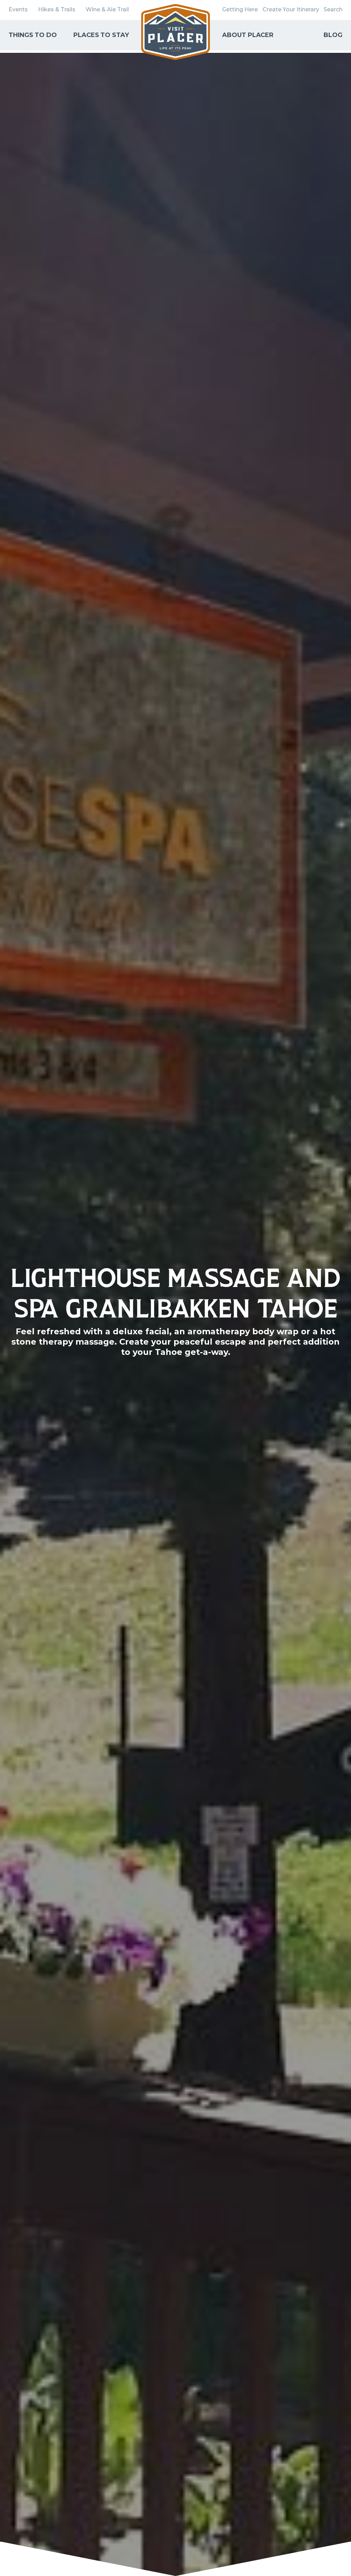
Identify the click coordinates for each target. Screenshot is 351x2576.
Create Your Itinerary (291, 9)
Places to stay (101, 35)
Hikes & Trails (57, 9)
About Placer (248, 35)
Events (18, 9)
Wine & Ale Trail (107, 9)
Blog (333, 35)
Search (333, 9)
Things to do (33, 35)
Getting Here (240, 9)
